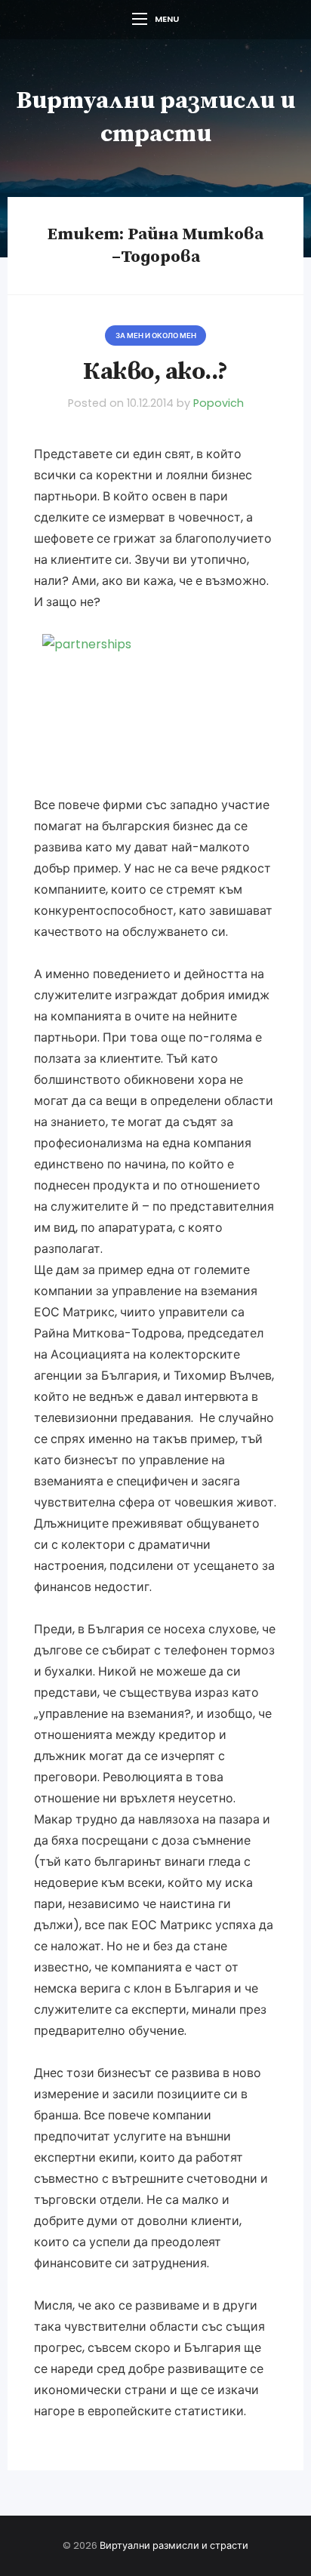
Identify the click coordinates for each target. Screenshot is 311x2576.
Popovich (219, 403)
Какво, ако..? (155, 372)
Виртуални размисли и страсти (174, 2545)
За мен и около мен (156, 335)
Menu (167, 19)
